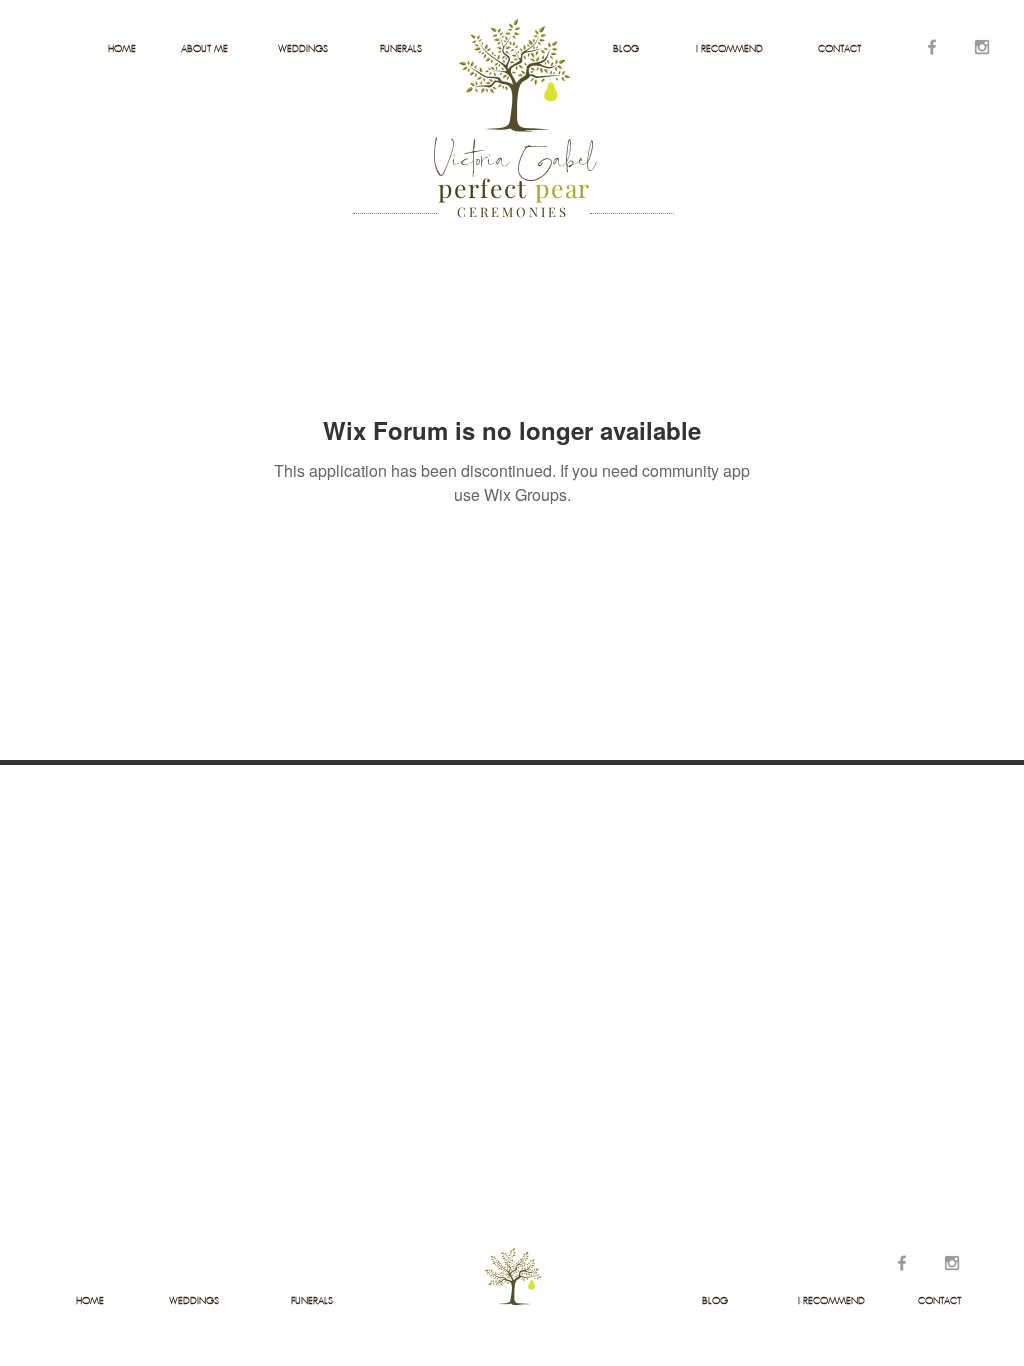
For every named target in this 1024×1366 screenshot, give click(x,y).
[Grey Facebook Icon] (932, 47)
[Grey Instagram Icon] (982, 47)
